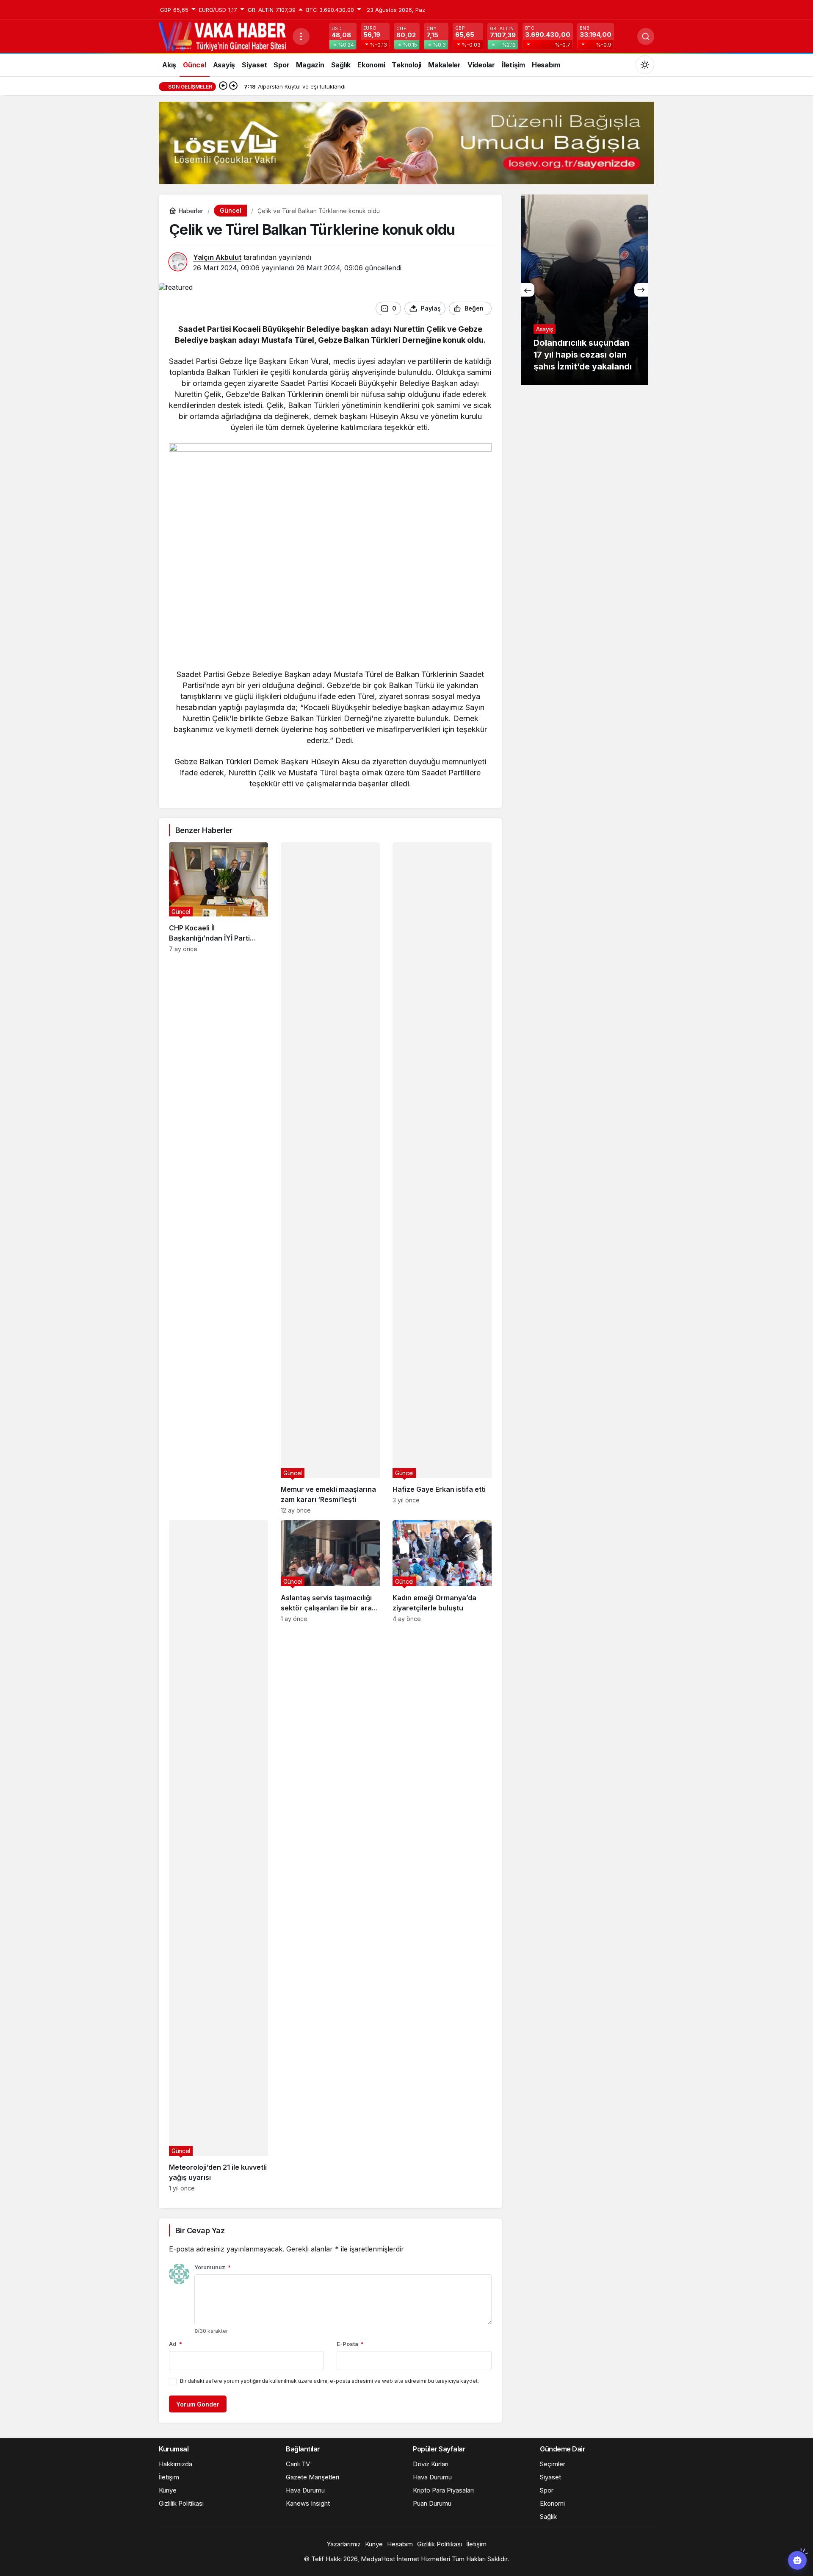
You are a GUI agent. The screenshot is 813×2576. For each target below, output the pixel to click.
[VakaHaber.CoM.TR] (222, 36)
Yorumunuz (213, 2267)
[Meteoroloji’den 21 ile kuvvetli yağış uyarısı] (218, 1856)
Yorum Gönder (198, 2404)
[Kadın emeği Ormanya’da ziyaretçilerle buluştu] (442, 1856)
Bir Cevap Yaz (200, 2230)
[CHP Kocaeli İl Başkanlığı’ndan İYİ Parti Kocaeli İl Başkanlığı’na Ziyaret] (218, 1178)
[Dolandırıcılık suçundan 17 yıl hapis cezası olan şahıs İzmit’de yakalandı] (572, 290)
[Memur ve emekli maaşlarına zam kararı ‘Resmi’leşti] (330, 1178)
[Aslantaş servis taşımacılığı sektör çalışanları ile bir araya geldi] (330, 1856)
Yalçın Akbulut (217, 257)
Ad (176, 2344)
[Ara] (646, 36)
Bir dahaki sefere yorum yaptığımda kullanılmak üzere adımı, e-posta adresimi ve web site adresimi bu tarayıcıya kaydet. (329, 2381)
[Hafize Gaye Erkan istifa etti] (442, 1178)
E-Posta (350, 2344)
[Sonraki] (233, 86)
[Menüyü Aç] (301, 36)
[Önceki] (223, 86)
